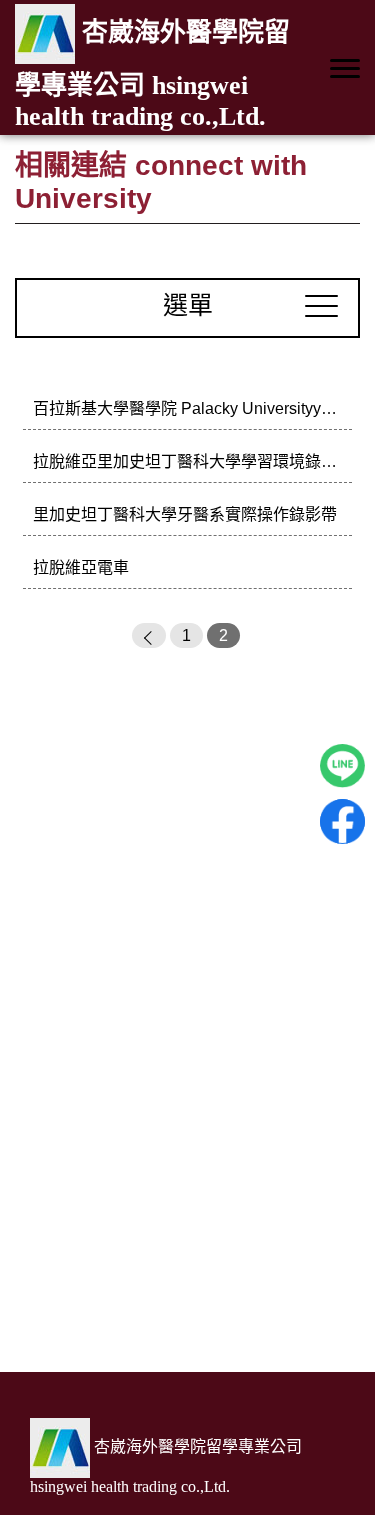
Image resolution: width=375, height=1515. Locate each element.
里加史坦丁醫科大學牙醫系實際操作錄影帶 (185, 514)
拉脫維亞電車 (81, 567)
